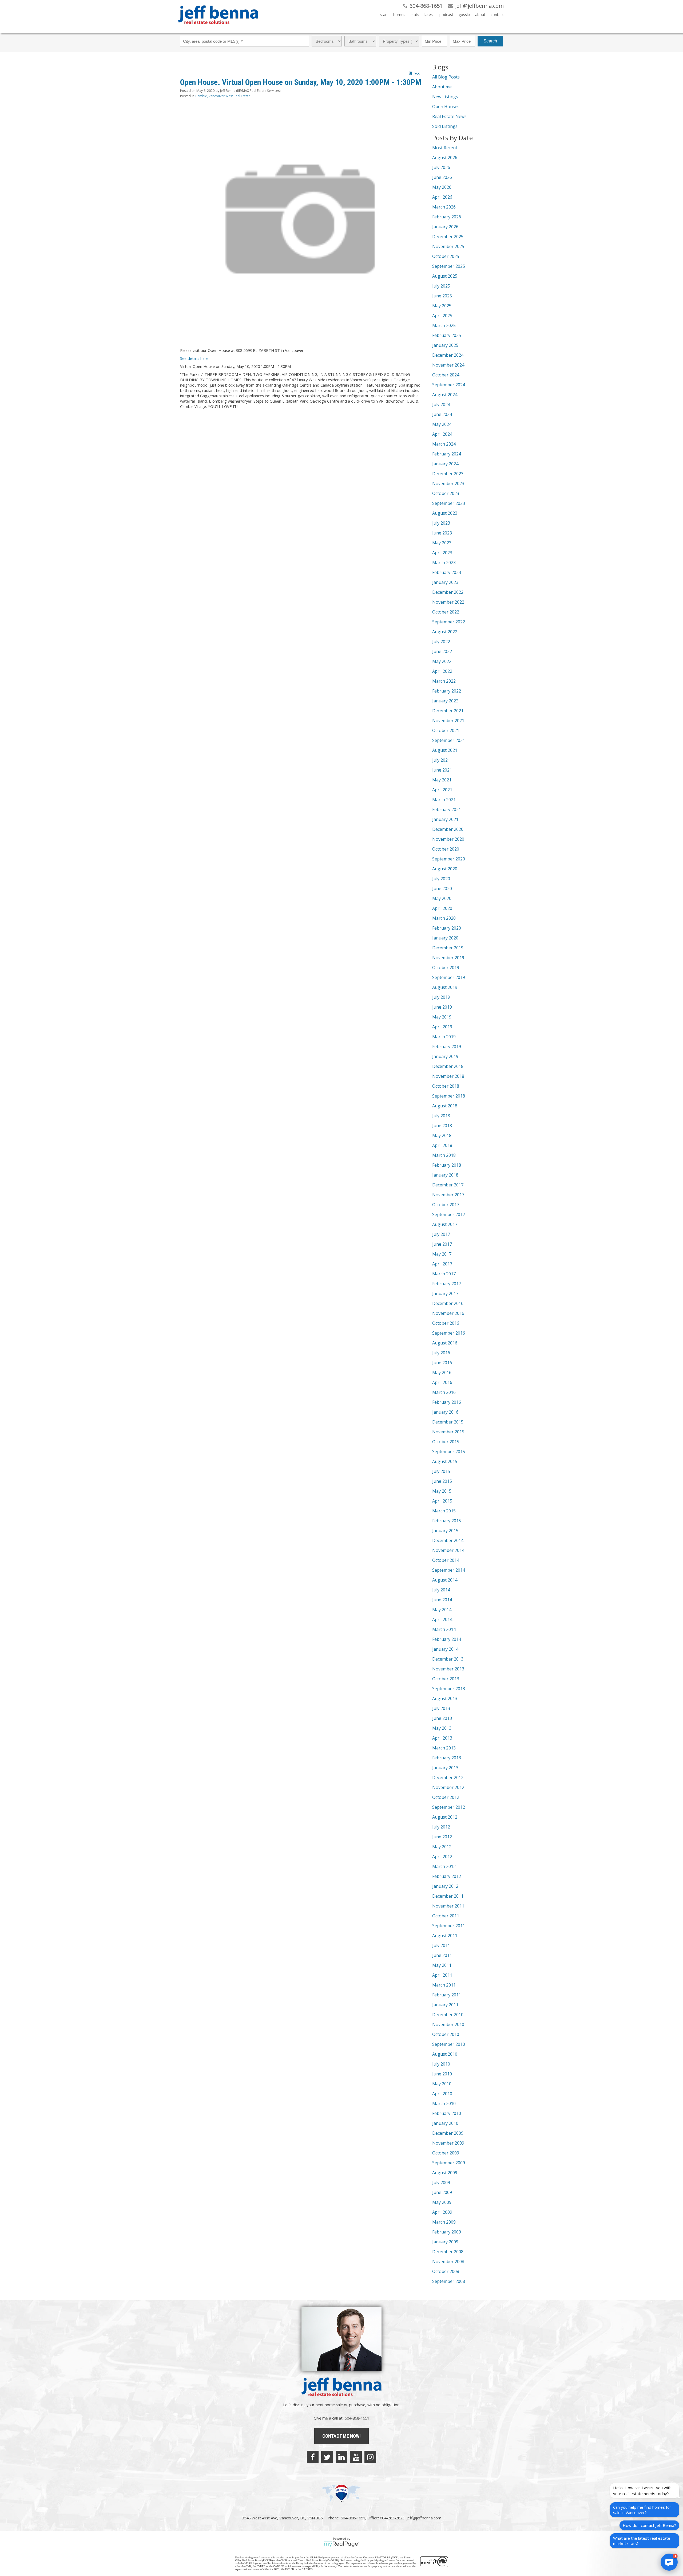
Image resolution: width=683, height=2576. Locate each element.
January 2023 (445, 582)
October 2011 (446, 1916)
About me (442, 87)
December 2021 (448, 711)
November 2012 (448, 1787)
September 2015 (449, 1452)
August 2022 (445, 632)
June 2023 (442, 533)
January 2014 (445, 1649)
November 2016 (448, 1313)
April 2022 (442, 671)
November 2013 (448, 1669)
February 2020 (447, 928)
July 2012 (441, 1827)
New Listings (445, 97)
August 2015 (445, 1461)
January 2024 (445, 464)
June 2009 (442, 2192)
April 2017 (442, 1264)
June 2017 (442, 1244)
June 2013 (442, 1718)
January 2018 (445, 1175)
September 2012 (449, 1807)
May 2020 (442, 898)
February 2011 (447, 1995)
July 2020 (441, 879)
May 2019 (442, 1017)
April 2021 (442, 790)
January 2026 (445, 227)
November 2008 (448, 2262)
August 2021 (445, 750)
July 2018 (441, 1116)
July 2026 (441, 167)
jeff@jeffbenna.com (424, 2518)
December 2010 (448, 2015)
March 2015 (444, 1511)
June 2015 (442, 1481)
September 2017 (449, 1214)
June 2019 (442, 1007)
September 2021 (449, 740)
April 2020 (442, 908)
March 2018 (444, 1155)
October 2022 (446, 612)
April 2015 (442, 1501)
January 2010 (445, 2123)
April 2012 (442, 1857)
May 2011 (442, 1965)
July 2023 (441, 523)
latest (429, 15)
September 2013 (449, 1689)
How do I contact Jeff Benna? (649, 2525)
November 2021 (448, 721)
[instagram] (370, 2457)
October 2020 (446, 849)
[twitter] (327, 2457)
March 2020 (444, 918)
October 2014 (446, 1560)
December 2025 (448, 237)
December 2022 (448, 592)
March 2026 (444, 207)
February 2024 (447, 454)
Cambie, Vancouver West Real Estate (223, 96)
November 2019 (448, 958)
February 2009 (447, 2232)
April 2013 (442, 1738)
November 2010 (448, 2024)
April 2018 (442, 1145)
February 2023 (447, 572)
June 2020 (442, 888)
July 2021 (441, 760)
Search (490, 41)
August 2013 (445, 1698)
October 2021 (446, 730)
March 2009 (444, 2222)
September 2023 (449, 503)
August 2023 (445, 513)
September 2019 (449, 977)
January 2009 (445, 2242)
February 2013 (447, 1758)
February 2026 (447, 217)
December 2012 (448, 1777)
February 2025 (447, 335)
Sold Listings (445, 126)
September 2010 (449, 2044)
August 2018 (445, 1106)
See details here (194, 358)
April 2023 (442, 553)
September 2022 (449, 622)
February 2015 (447, 1521)
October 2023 (446, 493)
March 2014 (444, 1629)
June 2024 (442, 414)
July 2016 (441, 1353)
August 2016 (445, 1343)
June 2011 (442, 1955)
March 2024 (444, 444)
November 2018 (448, 1076)
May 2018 (442, 1135)
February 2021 (447, 809)
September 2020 (449, 859)
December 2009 (448, 2133)
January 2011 (445, 2005)
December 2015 (448, 1422)
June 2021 (442, 770)
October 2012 (446, 1797)
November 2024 (448, 365)
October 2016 (446, 1323)
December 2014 (448, 1540)
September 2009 (449, 2163)
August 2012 (445, 1817)
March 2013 (444, 1748)
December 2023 (448, 474)
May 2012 (442, 1847)
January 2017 (445, 1293)
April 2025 (442, 316)
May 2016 (442, 1372)
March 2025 (444, 325)
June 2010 (442, 2074)
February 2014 (447, 1639)
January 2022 (445, 701)
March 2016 (444, 1392)
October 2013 (446, 1679)
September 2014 (449, 1570)
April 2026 (442, 197)
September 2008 (449, 2281)
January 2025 (445, 345)
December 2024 (448, 355)
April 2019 (442, 1027)
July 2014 (441, 1590)
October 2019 (446, 968)
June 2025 (442, 296)
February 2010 (447, 2113)
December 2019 (448, 948)
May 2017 (442, 1254)
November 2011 (448, 1906)
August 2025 (445, 276)
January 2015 (445, 1531)
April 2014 (442, 1619)
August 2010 (445, 2054)
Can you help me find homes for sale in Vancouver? (642, 2510)
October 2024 (446, 375)
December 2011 (448, 1896)
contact (497, 15)
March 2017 (444, 1274)
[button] (669, 2562)
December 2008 (448, 2252)
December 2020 (448, 829)
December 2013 (448, 1659)
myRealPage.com (342, 2544)
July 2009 (441, 2182)
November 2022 (448, 602)
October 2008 (446, 2271)
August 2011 (445, 1936)
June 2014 (442, 1600)
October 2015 (446, 1442)
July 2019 (441, 997)
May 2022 (442, 661)
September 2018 (449, 1096)
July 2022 (441, 642)
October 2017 (446, 1205)
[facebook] (313, 2457)
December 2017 (448, 1185)
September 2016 (449, 1333)
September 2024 (449, 385)
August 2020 (445, 869)
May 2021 (442, 780)
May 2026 (442, 187)
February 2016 (447, 1402)
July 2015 (441, 1471)
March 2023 (444, 563)
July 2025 (441, 286)
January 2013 (445, 1768)
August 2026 (445, 158)
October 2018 (446, 1086)
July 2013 (441, 1708)
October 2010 (446, 2034)
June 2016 (442, 1363)
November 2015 (448, 1432)
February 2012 (447, 1876)
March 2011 (444, 1985)
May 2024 (442, 424)
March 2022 (444, 681)
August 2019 (445, 987)
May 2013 (442, 1728)
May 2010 (442, 2084)
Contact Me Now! (341, 2436)
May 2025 (442, 306)
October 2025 (446, 256)
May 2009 (442, 2202)
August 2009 (445, 2173)
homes (399, 15)
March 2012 (444, 1866)
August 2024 (445, 395)
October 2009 (446, 2153)
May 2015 (442, 1491)
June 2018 (442, 1126)
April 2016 (442, 1382)
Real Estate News (449, 116)
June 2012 (442, 1837)
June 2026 (442, 177)
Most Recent (445, 148)
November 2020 (448, 839)
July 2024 (441, 404)
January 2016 (445, 1412)
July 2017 (441, 1234)
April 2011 (442, 1975)
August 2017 (445, 1224)
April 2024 (442, 434)
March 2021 (444, 800)
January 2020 (445, 938)
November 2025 (448, 246)
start (384, 15)
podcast (446, 15)
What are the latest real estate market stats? (642, 2541)
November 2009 (448, 2143)
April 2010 (442, 2094)
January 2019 (445, 1056)
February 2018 (447, 1165)
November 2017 (448, 1195)
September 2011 (449, 1926)
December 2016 (448, 1303)
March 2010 (444, 2103)
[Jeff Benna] (218, 28)
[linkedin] (341, 2457)
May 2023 (442, 543)
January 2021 (445, 819)
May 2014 (442, 1610)
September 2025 (449, 266)
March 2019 (444, 1037)
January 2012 (445, 1886)
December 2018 (448, 1066)
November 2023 (448, 483)
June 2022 (442, 651)
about (480, 15)
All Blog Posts (446, 77)
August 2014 (445, 1580)
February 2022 (447, 691)
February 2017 (447, 1284)
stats (415, 15)
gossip (464, 15)
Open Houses (446, 107)
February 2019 (447, 1047)
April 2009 (442, 2212)
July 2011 (441, 1945)
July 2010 (441, 2064)
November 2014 (448, 1550)
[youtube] (356, 2457)
